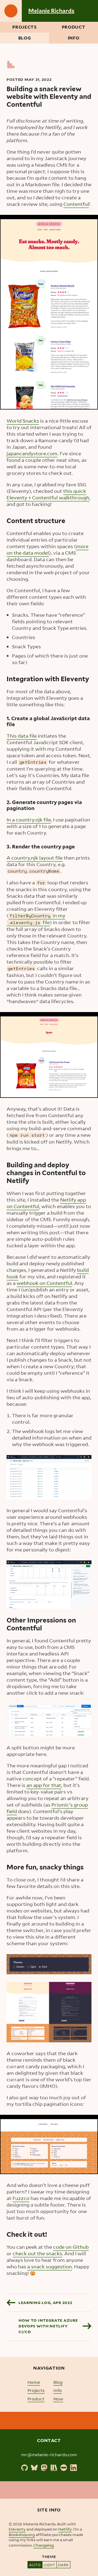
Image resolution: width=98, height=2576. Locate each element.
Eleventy (17, 2529)
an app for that (44, 1785)
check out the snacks (37, 2253)
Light (49, 2565)
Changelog (44, 2545)
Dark (63, 2565)
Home (34, 2382)
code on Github (71, 2247)
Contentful (76, 204)
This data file (22, 736)
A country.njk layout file (35, 858)
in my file (36, 919)
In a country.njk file (29, 820)
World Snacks (23, 421)
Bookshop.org (22, 2534)
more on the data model (48, 549)
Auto (35, 2565)
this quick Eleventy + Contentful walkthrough (48, 494)
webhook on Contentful (44, 1283)
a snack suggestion (50, 2266)
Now (58, 2399)
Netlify (65, 2529)
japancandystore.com (32, 453)
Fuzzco (21, 2198)
